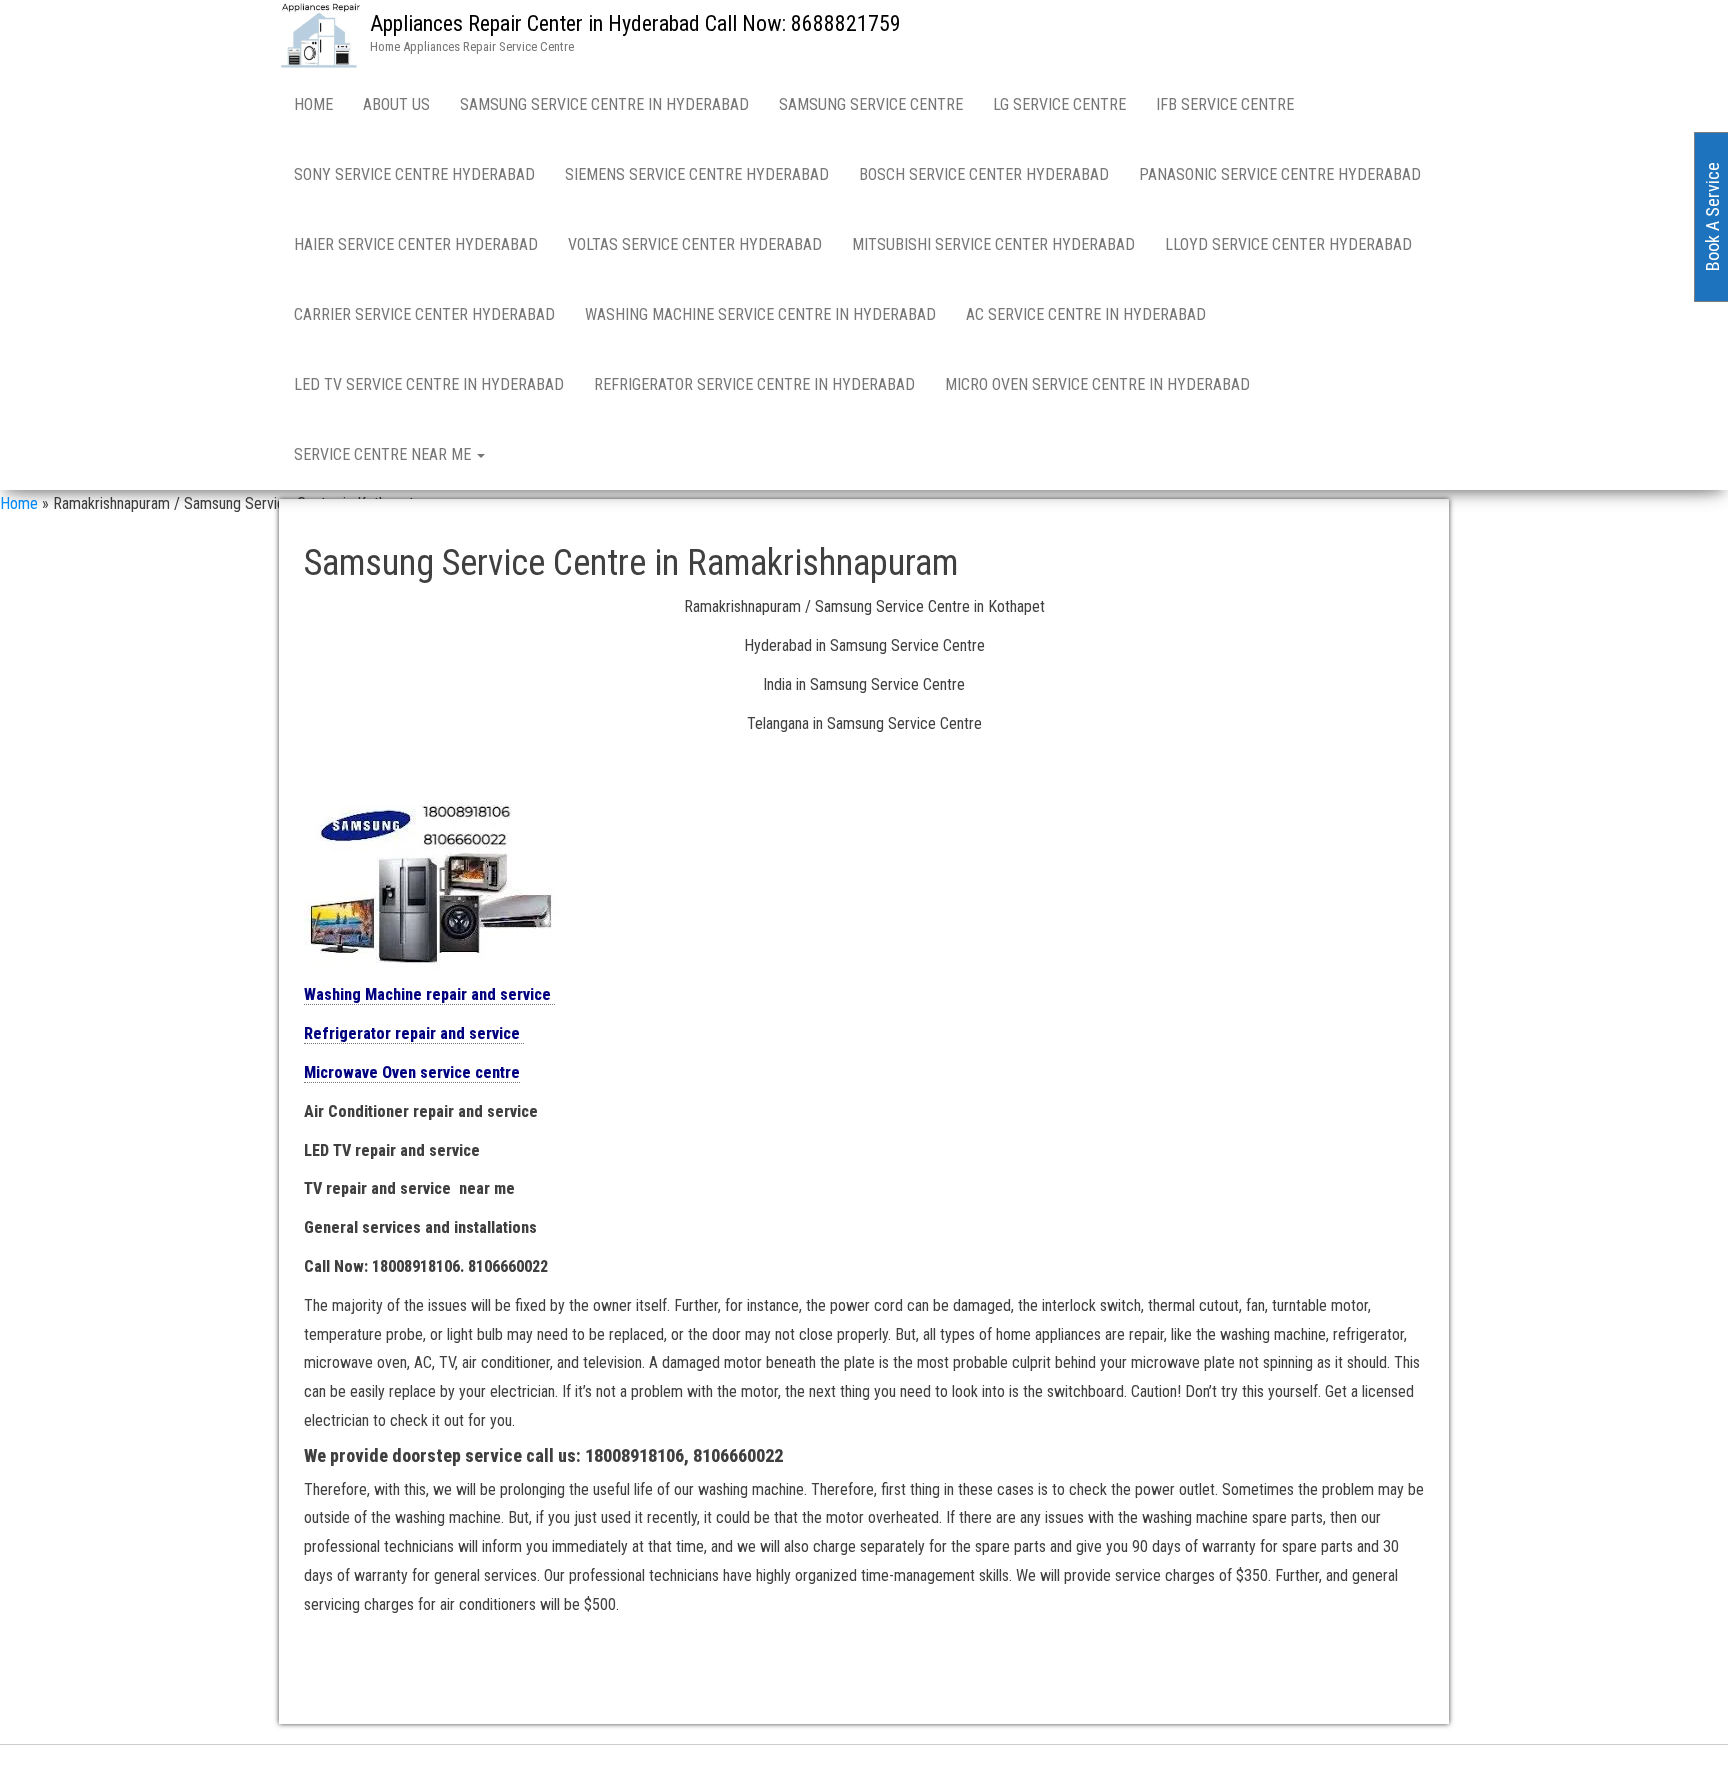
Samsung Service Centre (871, 104)
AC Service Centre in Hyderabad (1086, 314)
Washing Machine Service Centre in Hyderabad (760, 314)
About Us (396, 104)
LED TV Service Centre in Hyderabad (429, 384)
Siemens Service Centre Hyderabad (697, 174)
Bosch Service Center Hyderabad (984, 174)
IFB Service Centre (1225, 104)
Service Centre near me (384, 454)
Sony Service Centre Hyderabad (414, 174)
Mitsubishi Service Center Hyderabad (993, 244)
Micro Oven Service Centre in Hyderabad (1097, 384)
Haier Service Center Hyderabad (416, 244)
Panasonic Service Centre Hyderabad (1280, 174)
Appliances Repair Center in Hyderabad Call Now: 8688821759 (635, 23)
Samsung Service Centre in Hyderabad (604, 104)
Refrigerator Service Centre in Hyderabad (754, 384)
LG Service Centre (1059, 104)
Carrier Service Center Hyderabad (424, 314)
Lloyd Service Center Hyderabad (1288, 244)
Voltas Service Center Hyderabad (695, 244)
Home (313, 104)
